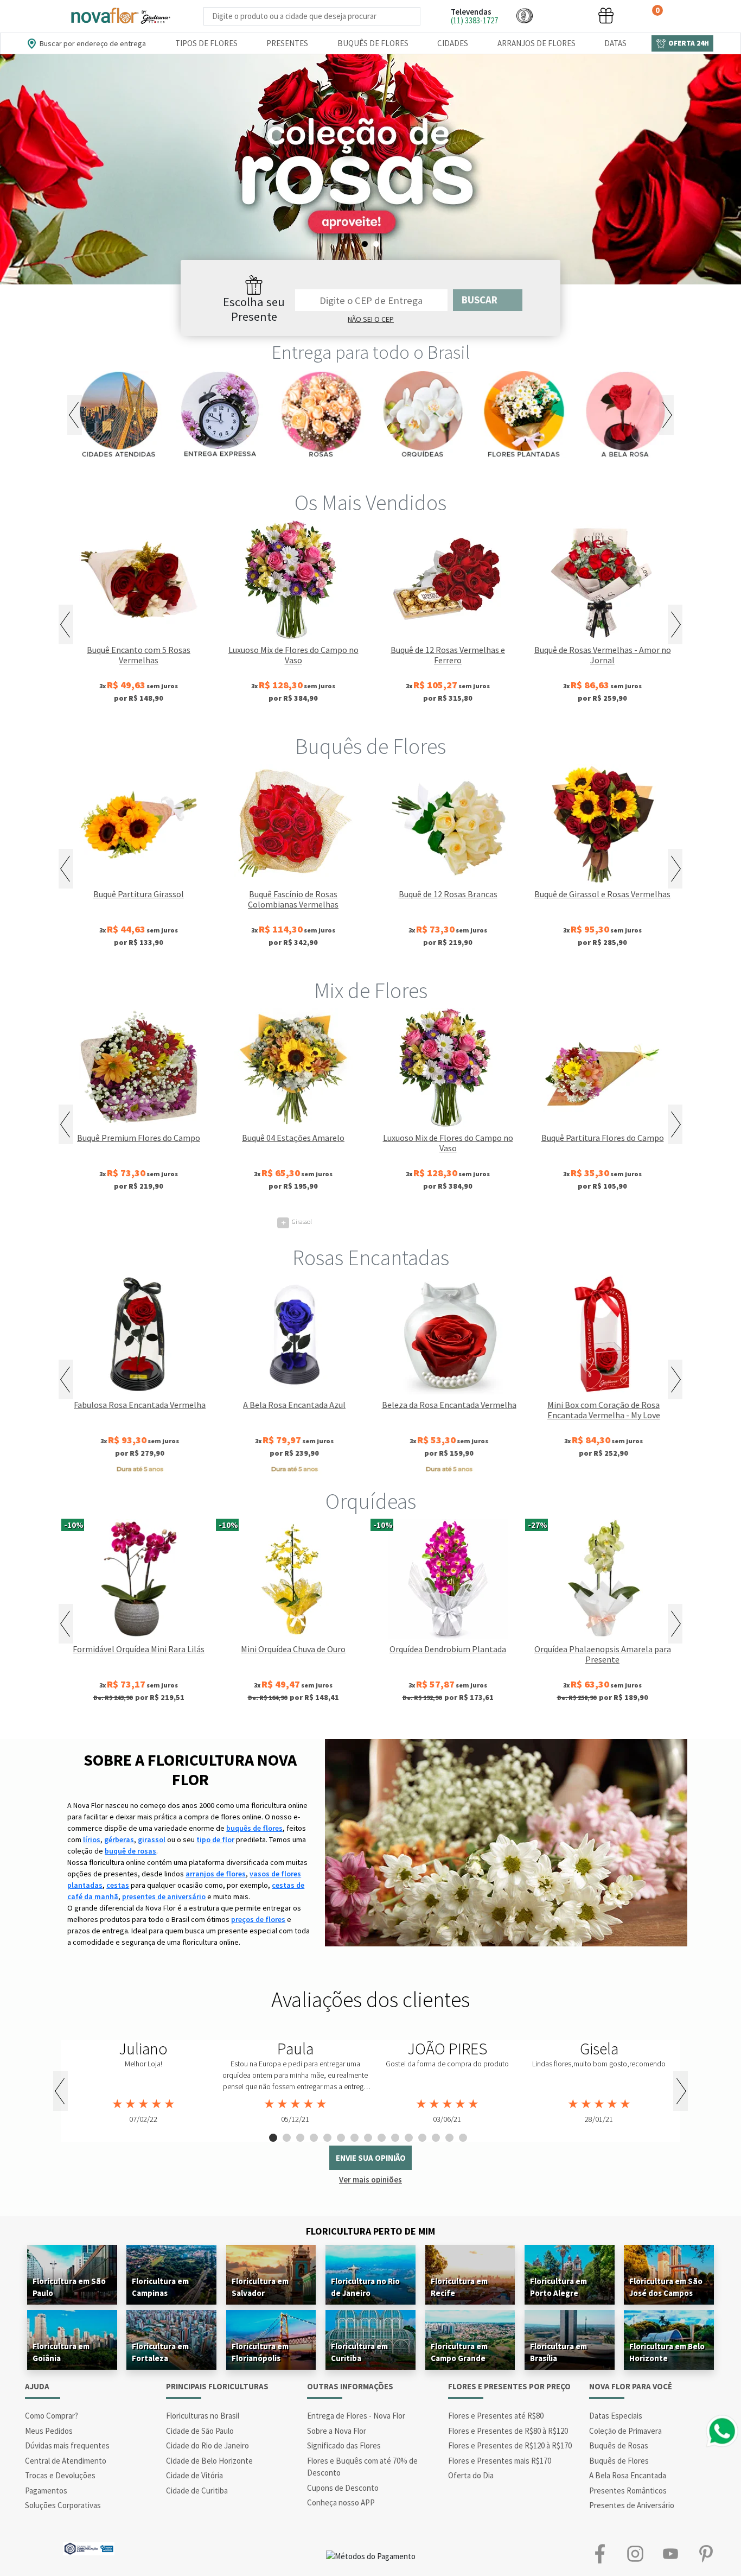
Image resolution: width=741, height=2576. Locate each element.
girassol (152, 1839)
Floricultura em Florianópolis (260, 2352)
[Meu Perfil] (565, 15)
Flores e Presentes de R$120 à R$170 (510, 2445)
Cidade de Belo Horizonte (209, 2461)
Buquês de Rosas (619, 2445)
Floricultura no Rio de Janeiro (365, 2287)
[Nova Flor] (120, 16)
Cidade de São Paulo (200, 2431)
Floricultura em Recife (459, 2287)
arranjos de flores (216, 1874)
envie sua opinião (371, 2158)
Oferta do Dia (471, 2475)
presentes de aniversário (164, 1896)
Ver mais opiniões (370, 2180)
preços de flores (258, 1919)
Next (666, 415)
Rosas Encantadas (371, 1258)
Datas (615, 43)
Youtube (670, 2554)
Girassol (296, 1222)
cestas (118, 1885)
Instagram (635, 2554)
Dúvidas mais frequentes (67, 2445)
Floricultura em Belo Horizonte (667, 2352)
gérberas (119, 1839)
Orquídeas (371, 1501)
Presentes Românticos (628, 2491)
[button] (525, 15)
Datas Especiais (616, 2416)
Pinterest (705, 2554)
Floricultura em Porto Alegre (558, 2287)
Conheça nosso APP (341, 2502)
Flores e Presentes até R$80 (496, 2416)
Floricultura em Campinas (160, 2287)
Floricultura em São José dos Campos (666, 2287)
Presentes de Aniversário (632, 2505)
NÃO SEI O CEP (371, 319)
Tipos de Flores (206, 43)
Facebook (600, 2554)
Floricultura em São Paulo (69, 2287)
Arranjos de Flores (536, 43)
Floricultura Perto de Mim (370, 2231)
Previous (75, 415)
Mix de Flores (371, 991)
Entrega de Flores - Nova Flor (356, 2416)
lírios (92, 1839)
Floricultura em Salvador (260, 2287)
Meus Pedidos (49, 2431)
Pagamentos (46, 2491)
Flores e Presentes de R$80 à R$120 (508, 2431)
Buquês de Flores (373, 43)
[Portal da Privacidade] (89, 2548)
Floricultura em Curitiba (359, 2352)
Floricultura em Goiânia (61, 2352)
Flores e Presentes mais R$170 (500, 2461)
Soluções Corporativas (63, 2505)
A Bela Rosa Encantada (628, 2475)
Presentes (287, 43)
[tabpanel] (370, 169)
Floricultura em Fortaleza (160, 2352)
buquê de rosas (130, 1851)
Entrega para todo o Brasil (371, 352)
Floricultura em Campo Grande (459, 2352)
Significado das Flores (344, 2445)
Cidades (453, 43)
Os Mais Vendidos (370, 503)
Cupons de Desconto (343, 2488)
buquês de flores (254, 1828)
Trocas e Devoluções (60, 2475)
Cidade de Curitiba (197, 2491)
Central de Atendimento (66, 2461)
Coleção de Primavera (625, 2431)
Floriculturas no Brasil (203, 2416)
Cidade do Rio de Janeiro (207, 2445)
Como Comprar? (52, 2416)
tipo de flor (215, 1839)
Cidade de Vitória (194, 2475)
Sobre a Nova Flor (337, 2431)
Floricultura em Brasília (558, 2352)
